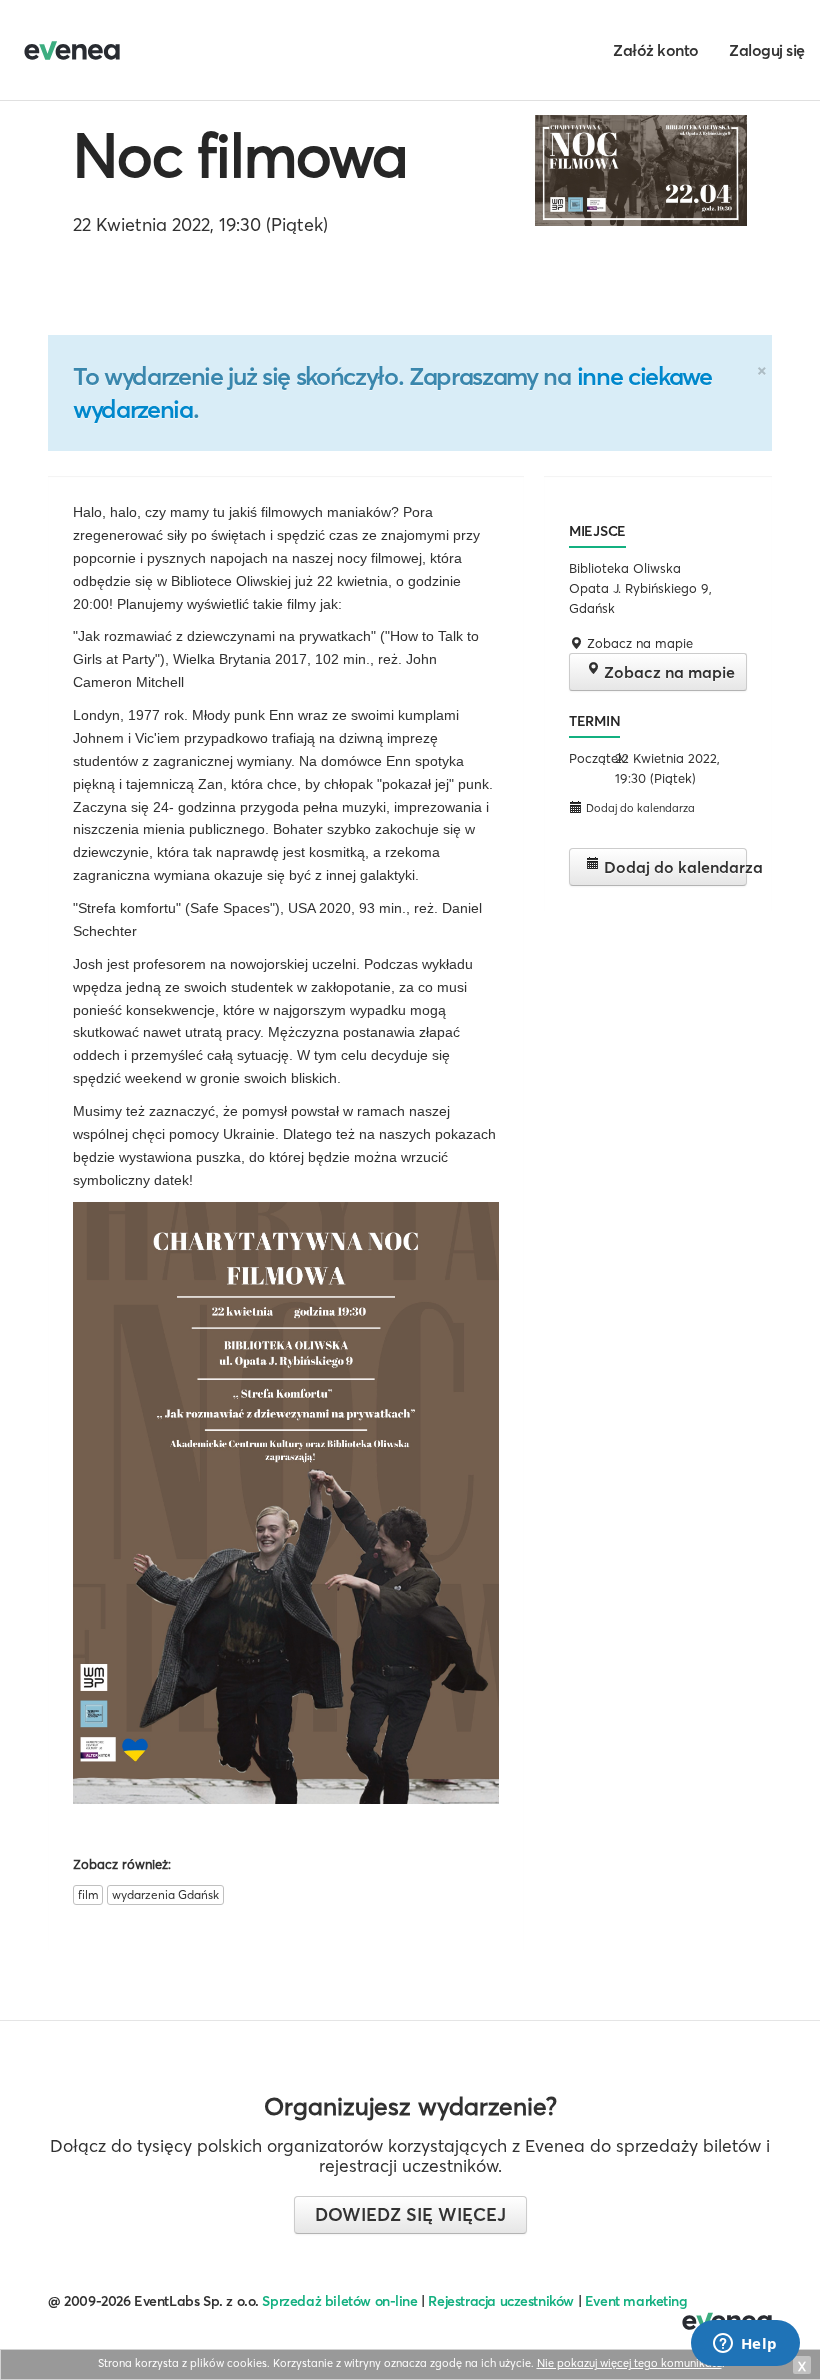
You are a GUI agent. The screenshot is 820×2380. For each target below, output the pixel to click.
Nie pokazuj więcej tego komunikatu (629, 2363)
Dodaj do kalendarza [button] (639, 808)
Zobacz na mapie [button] (638, 643)
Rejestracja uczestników (501, 2301)
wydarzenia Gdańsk (165, 1894)
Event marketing (636, 2301)
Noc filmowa (240, 155)
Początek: (589, 758)
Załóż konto (656, 50)
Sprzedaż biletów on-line (339, 2301)
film (88, 1894)
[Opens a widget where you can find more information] (745, 2345)
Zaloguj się (767, 50)
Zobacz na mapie (667, 672)
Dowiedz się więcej (410, 2214)
